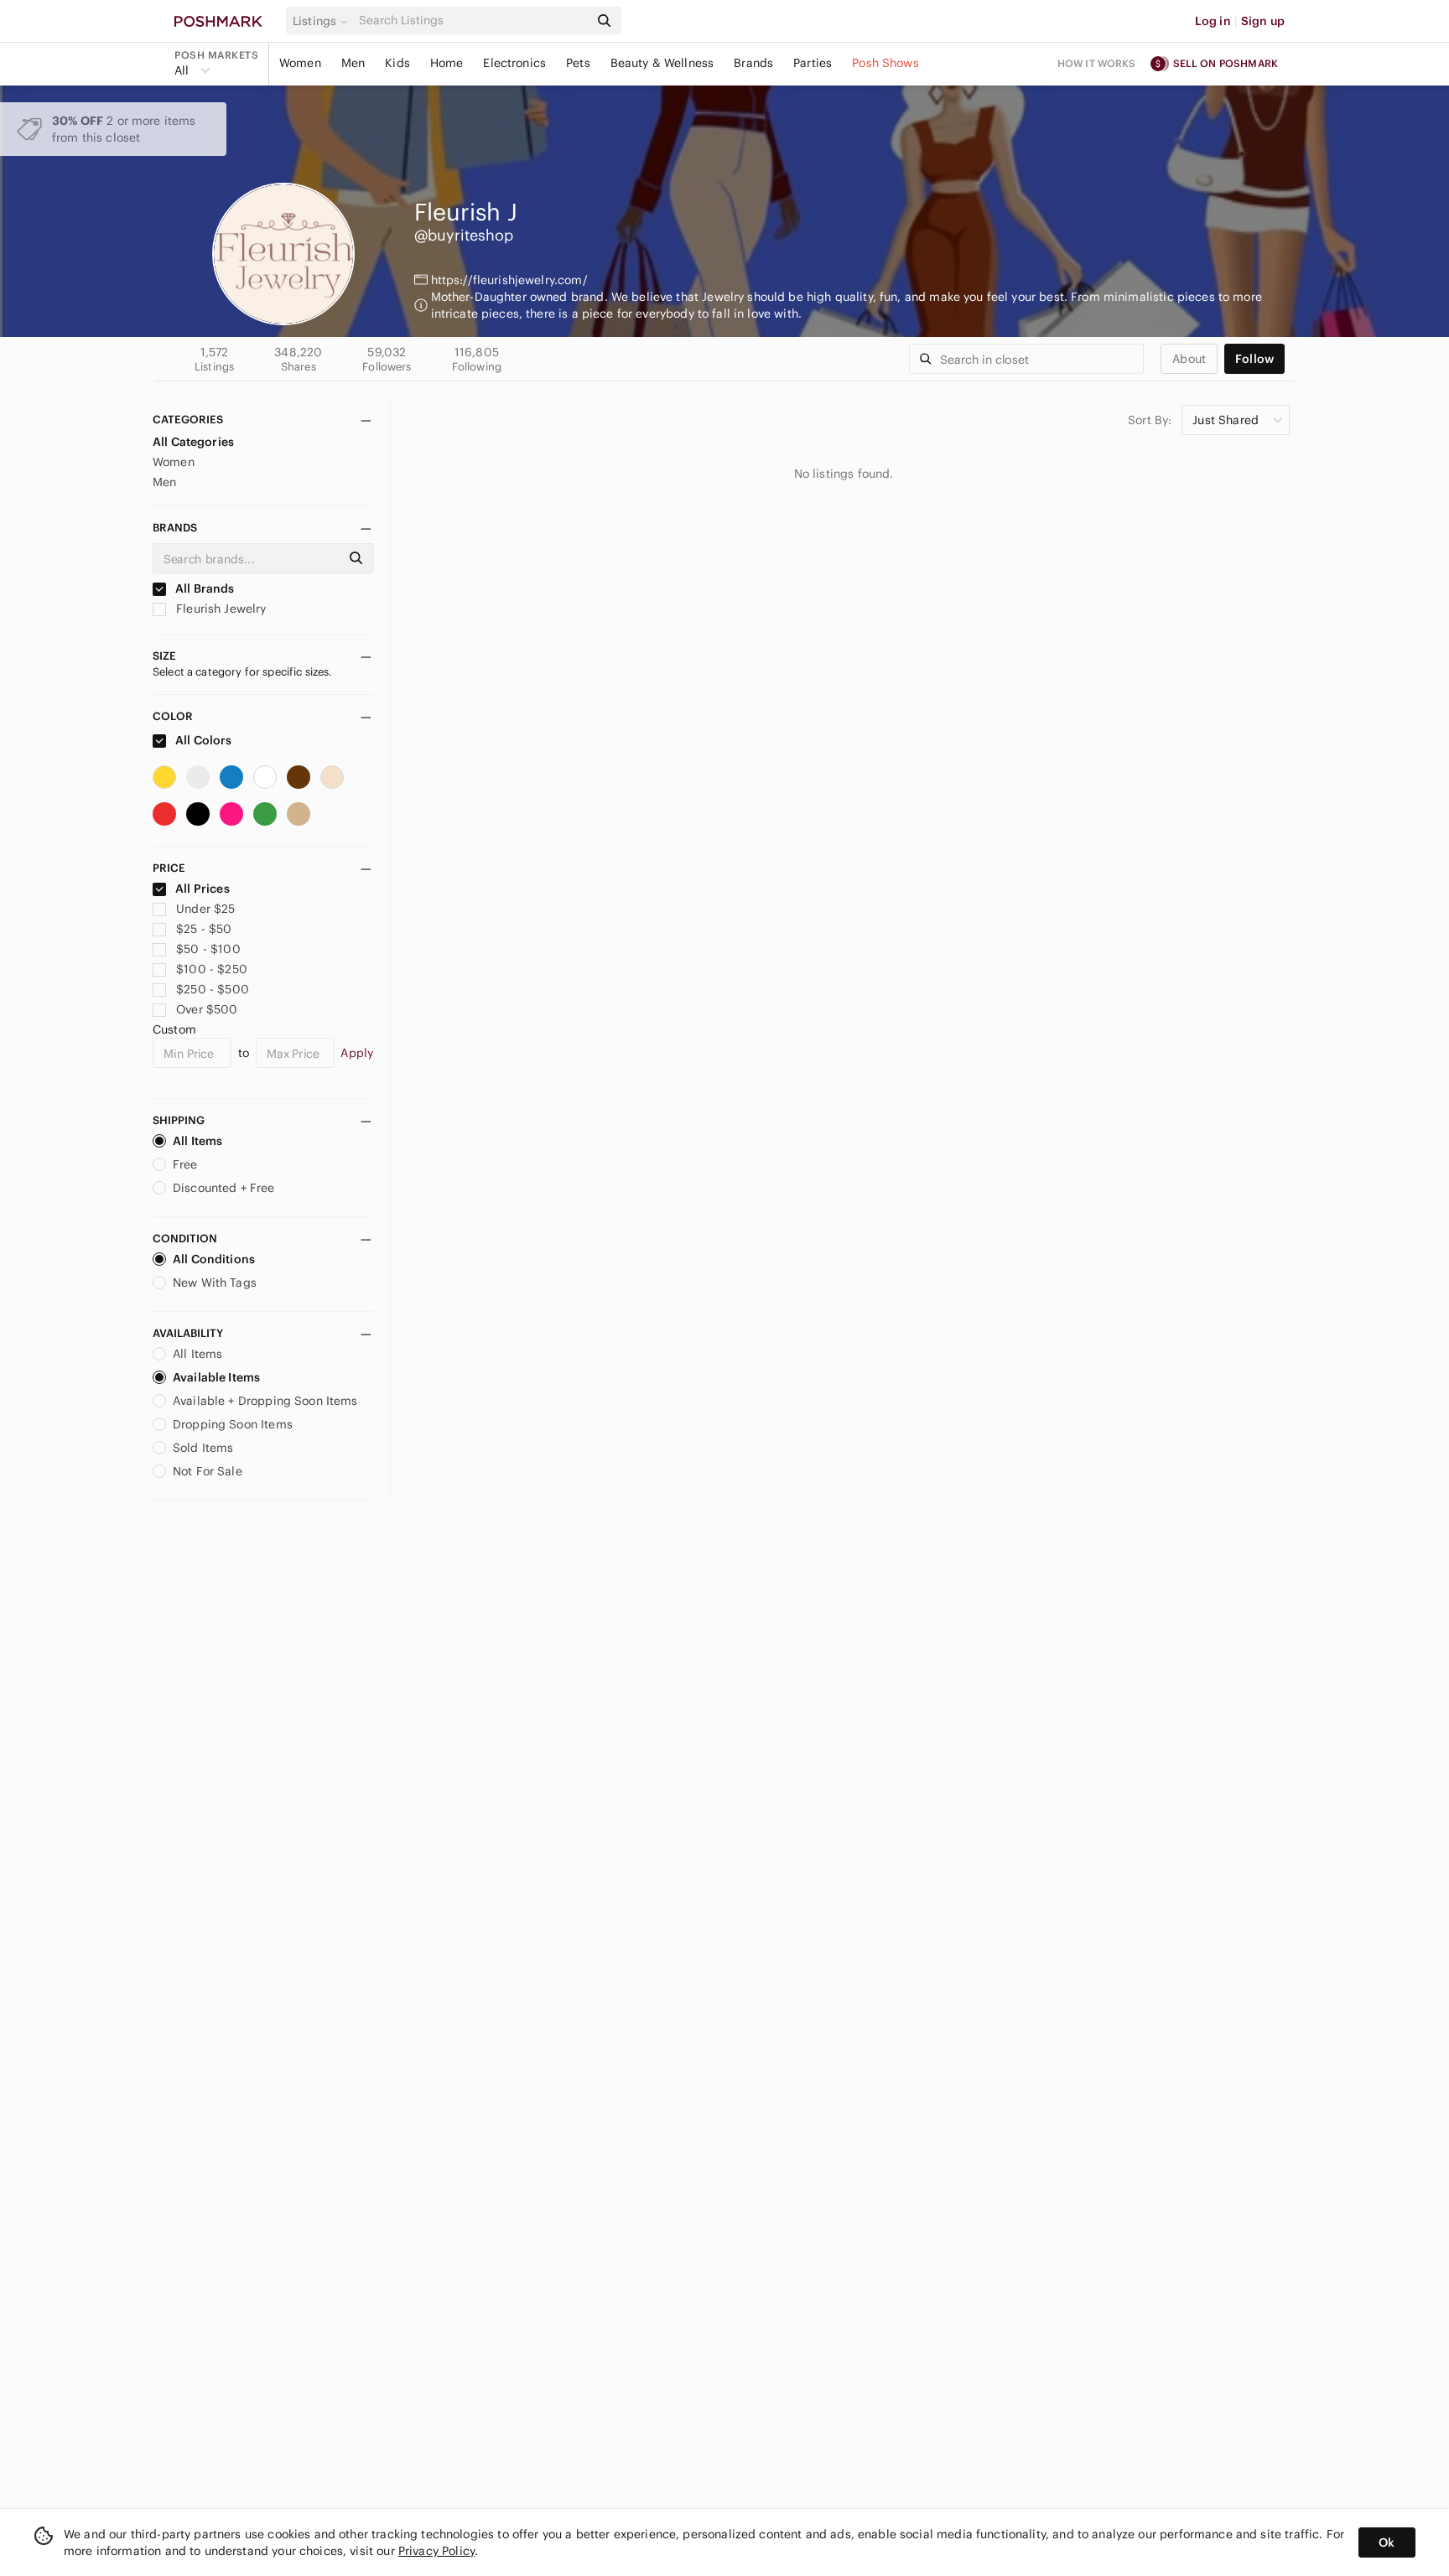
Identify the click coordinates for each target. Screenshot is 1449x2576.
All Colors (203, 740)
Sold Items (203, 1448)
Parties (813, 63)
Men (353, 63)
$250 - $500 (213, 989)
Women (300, 63)
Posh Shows (885, 63)
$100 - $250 (212, 969)
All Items (197, 1141)
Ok (1387, 2542)
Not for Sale (208, 1471)
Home (447, 63)
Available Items (216, 1377)
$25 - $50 (204, 929)
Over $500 (207, 1009)
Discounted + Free (224, 1188)
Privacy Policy (436, 2551)
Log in (1213, 21)
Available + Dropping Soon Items (265, 1401)
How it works (1097, 63)
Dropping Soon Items (233, 1424)
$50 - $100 (208, 949)
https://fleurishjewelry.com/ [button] (509, 280)
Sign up (1263, 21)
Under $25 (205, 909)
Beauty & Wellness (662, 63)
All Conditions (214, 1259)
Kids (397, 63)
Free (185, 1164)
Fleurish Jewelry (220, 609)
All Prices (203, 889)
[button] (323, 21)
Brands (753, 63)
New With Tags (215, 1283)
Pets (578, 63)
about (1189, 359)
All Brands (204, 588)
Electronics (514, 63)
